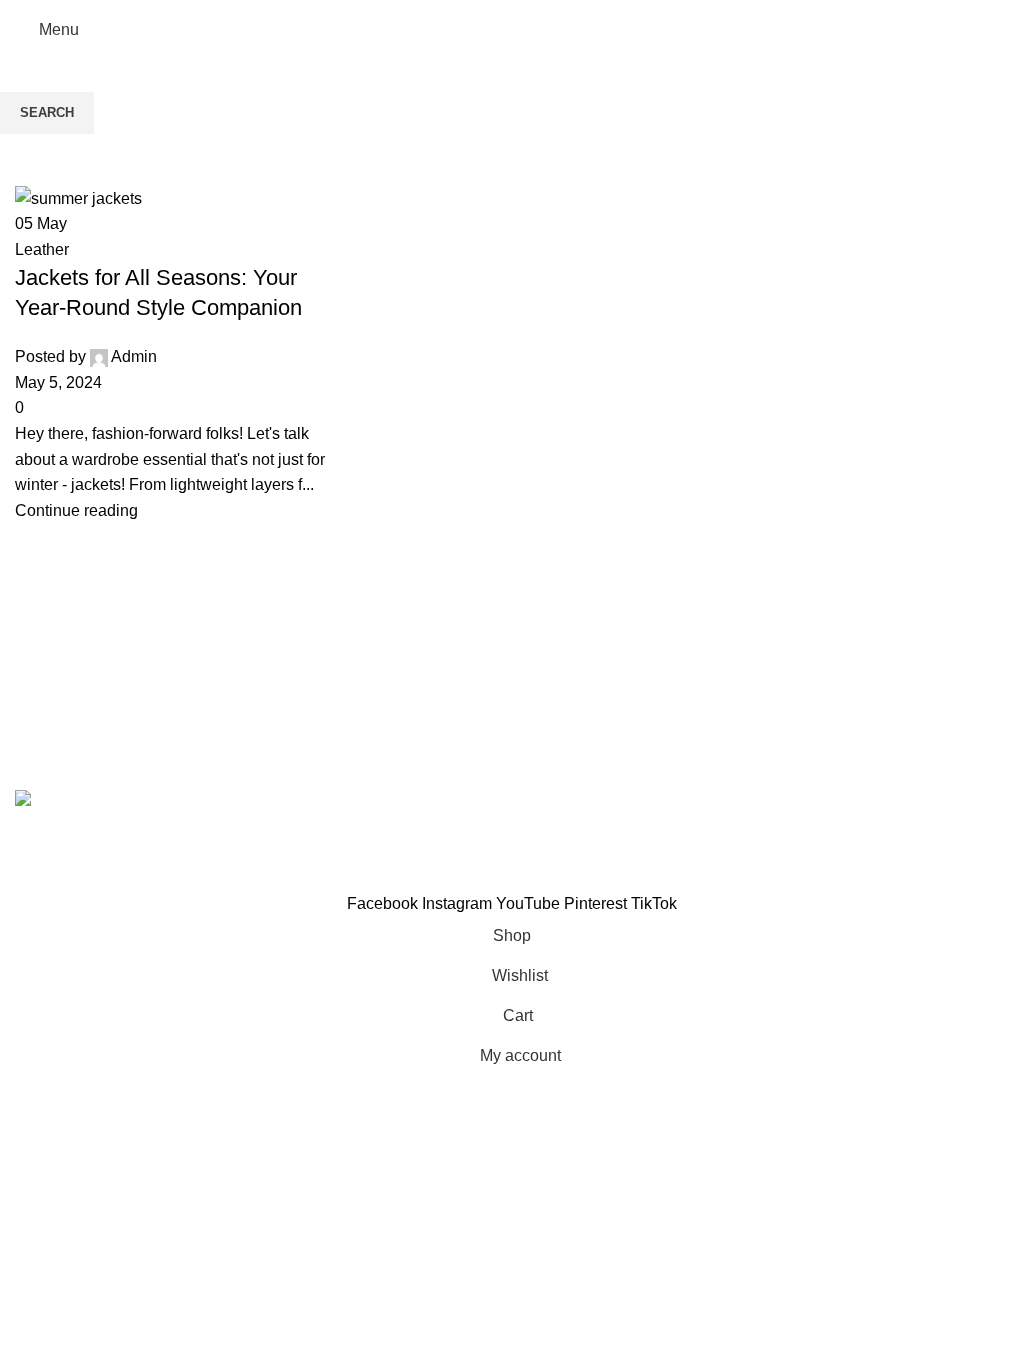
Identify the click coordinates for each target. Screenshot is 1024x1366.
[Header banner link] (512, 683)
